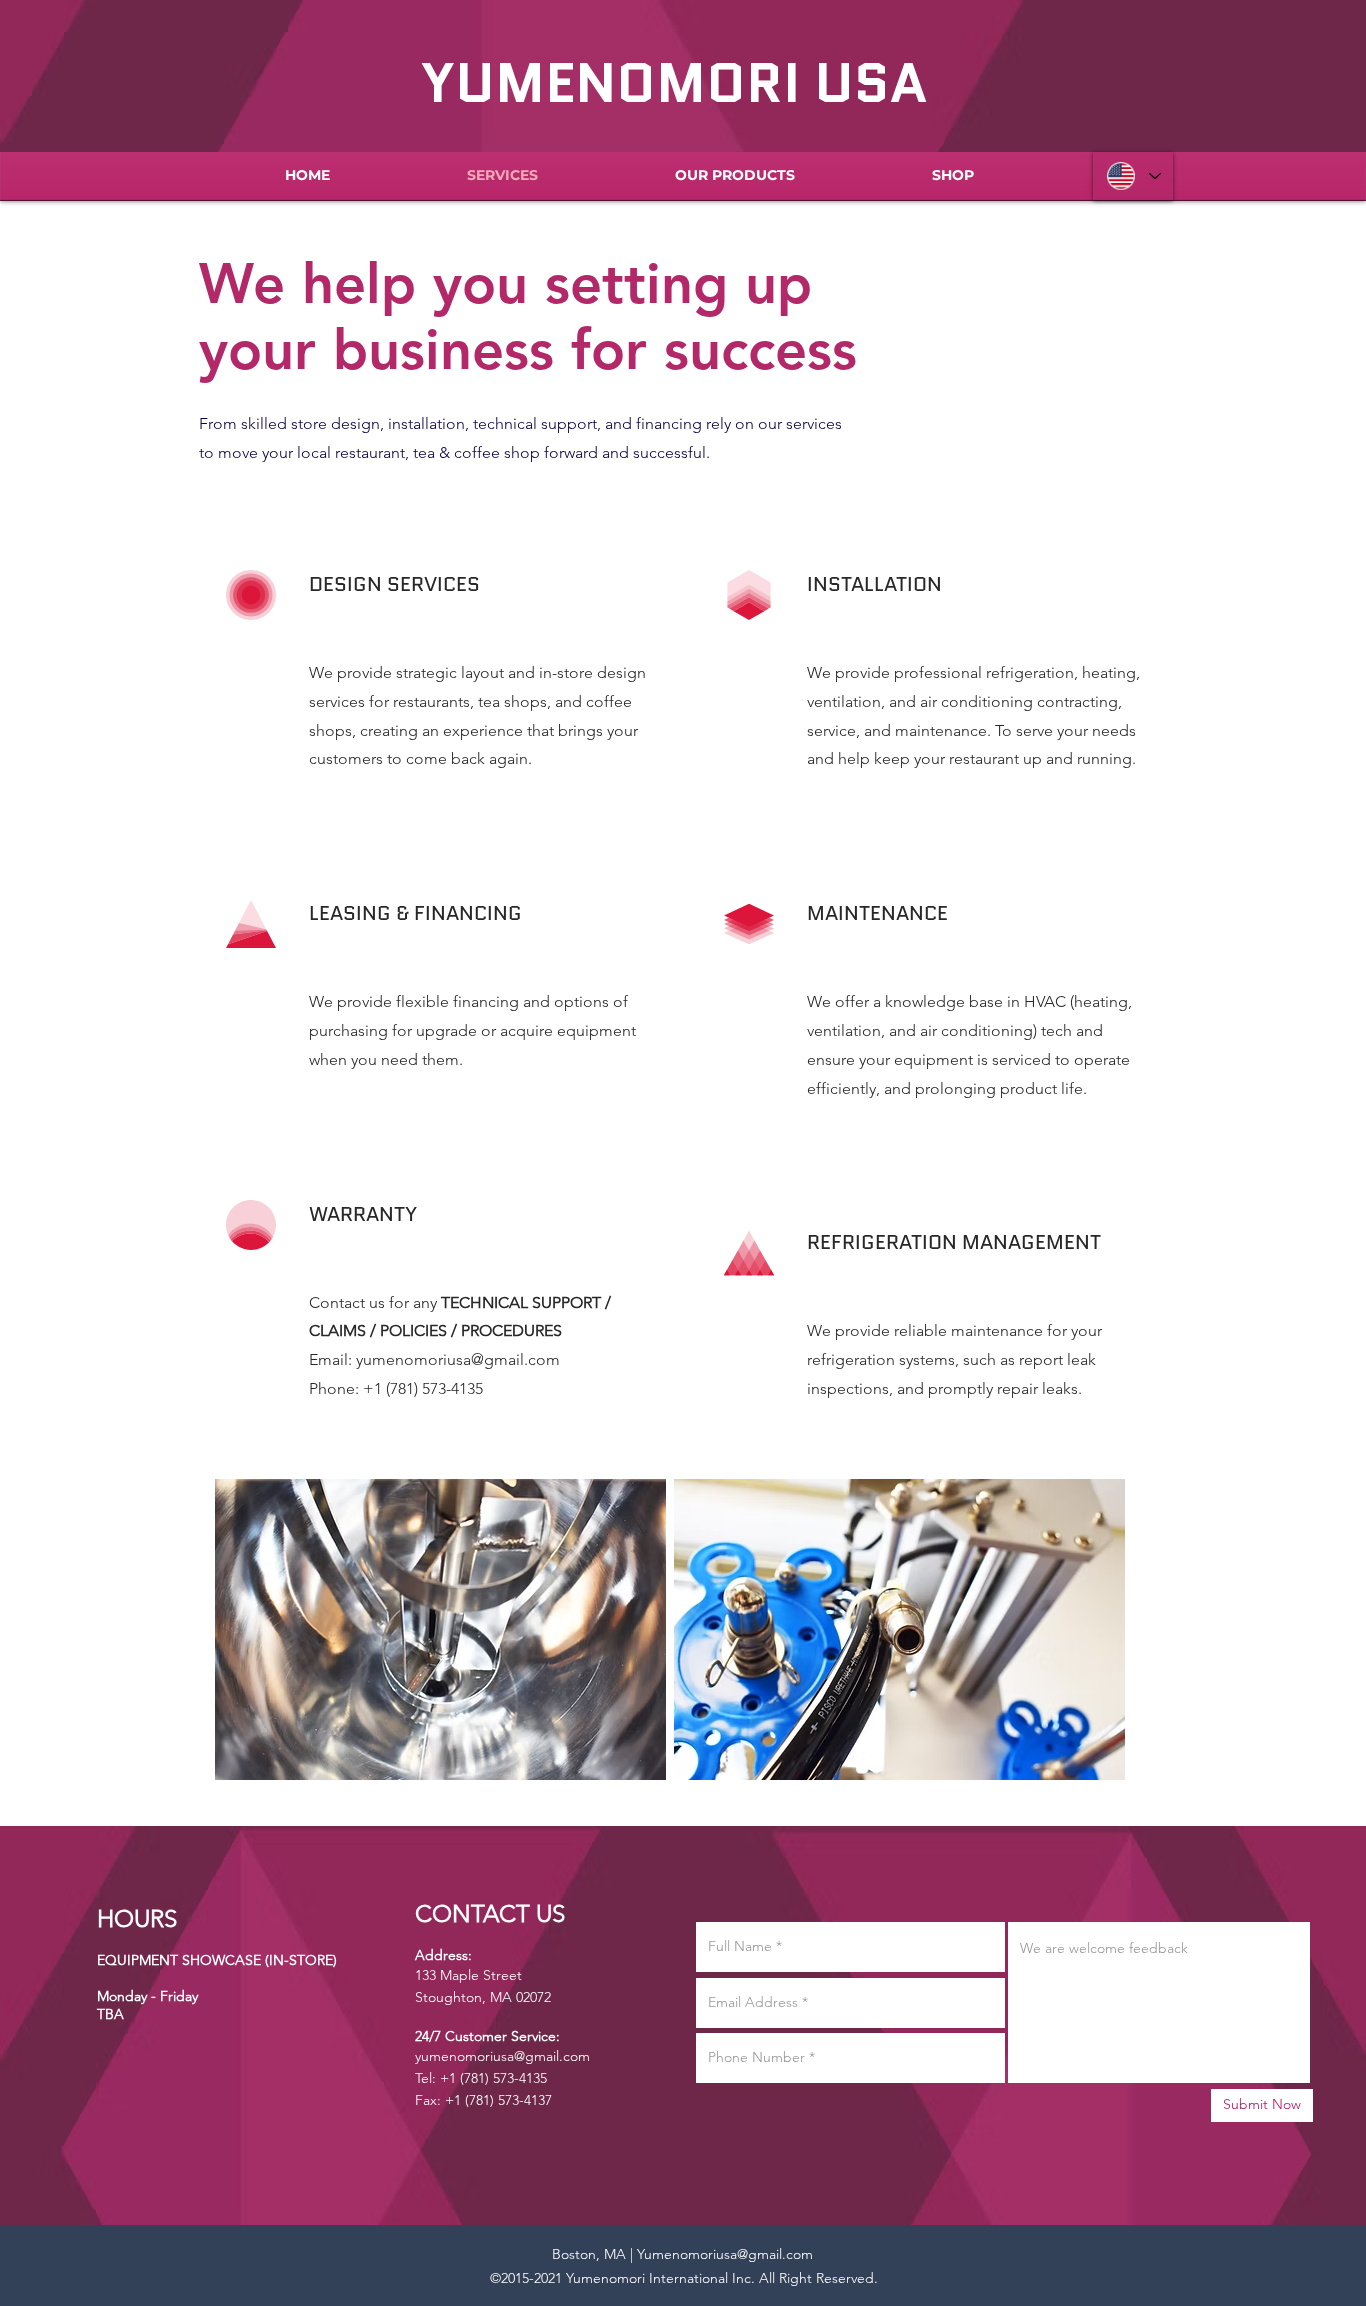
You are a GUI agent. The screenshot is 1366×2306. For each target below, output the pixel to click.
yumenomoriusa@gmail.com (458, 1359)
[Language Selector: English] (1133, 176)
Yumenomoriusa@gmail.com (725, 2254)
